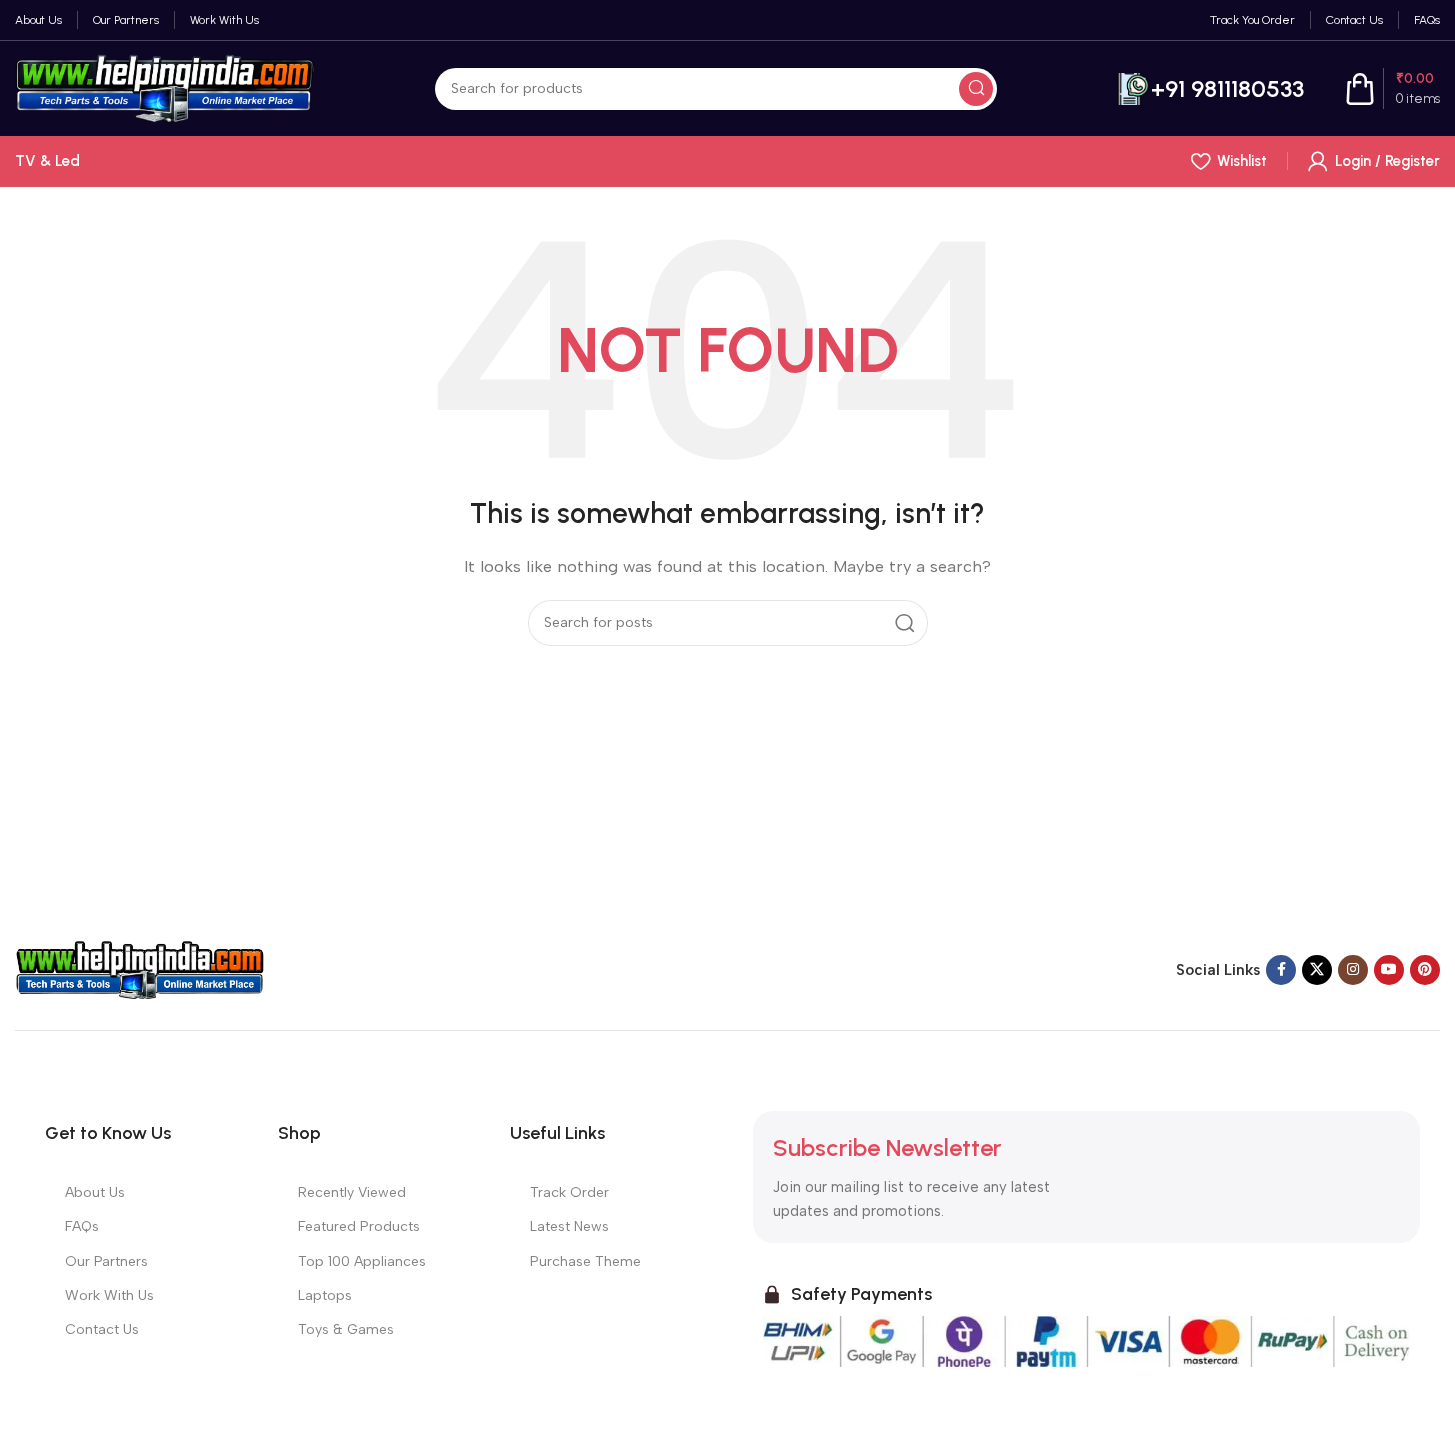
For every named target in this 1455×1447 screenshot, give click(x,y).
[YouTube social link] (1389, 970)
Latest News (569, 1226)
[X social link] (1317, 970)
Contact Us (102, 1329)
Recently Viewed (352, 1192)
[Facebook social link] (1281, 970)
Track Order (569, 1192)
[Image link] (140, 969)
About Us (95, 1192)
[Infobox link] (1210, 89)
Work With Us (109, 1295)
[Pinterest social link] (1425, 970)
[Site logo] (165, 87)
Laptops (325, 1295)
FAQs (82, 1226)
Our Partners (106, 1261)
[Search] (976, 89)
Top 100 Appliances (362, 1261)
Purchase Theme (585, 1261)
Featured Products (359, 1226)
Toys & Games (346, 1329)
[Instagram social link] (1353, 970)
